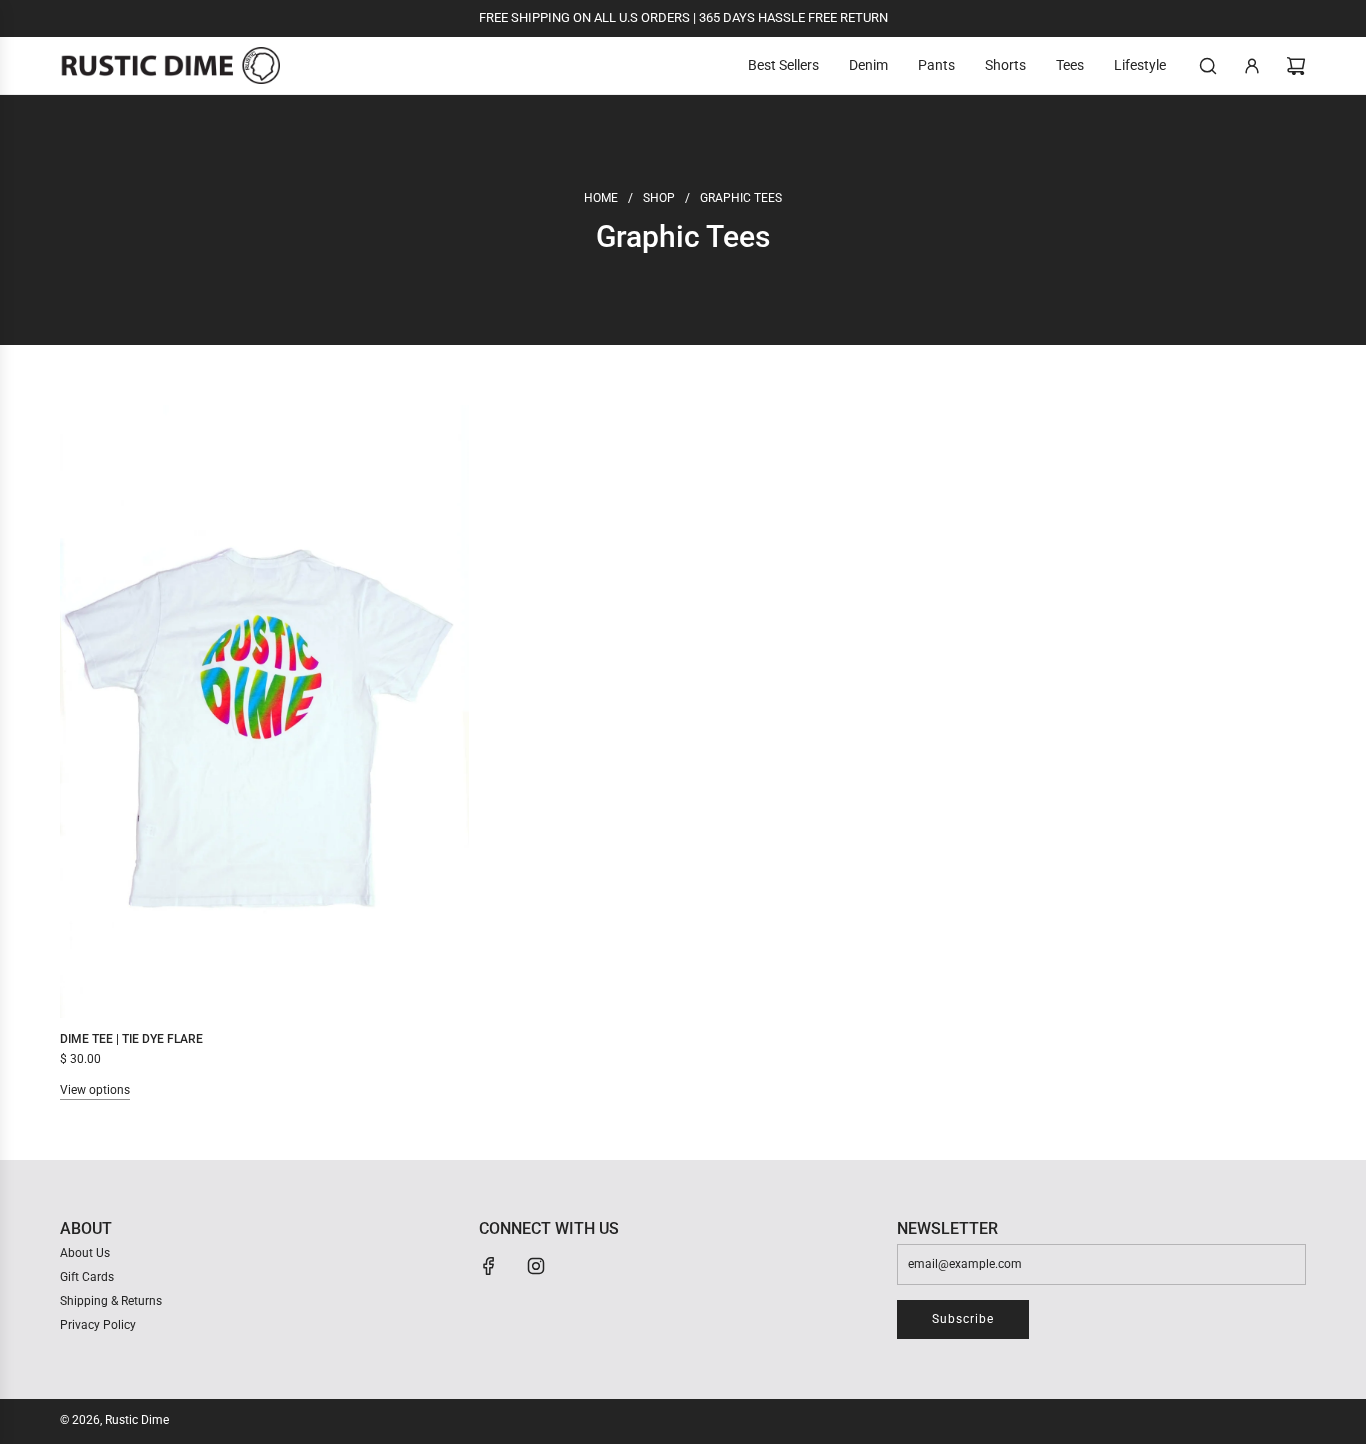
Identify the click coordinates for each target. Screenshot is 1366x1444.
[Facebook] (489, 1266)
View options (95, 1090)
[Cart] (1296, 66)
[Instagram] (536, 1266)
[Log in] (1252, 66)
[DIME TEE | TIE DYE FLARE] (264, 711)
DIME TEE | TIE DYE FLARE (131, 1039)
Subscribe (963, 1319)
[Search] (1208, 66)
